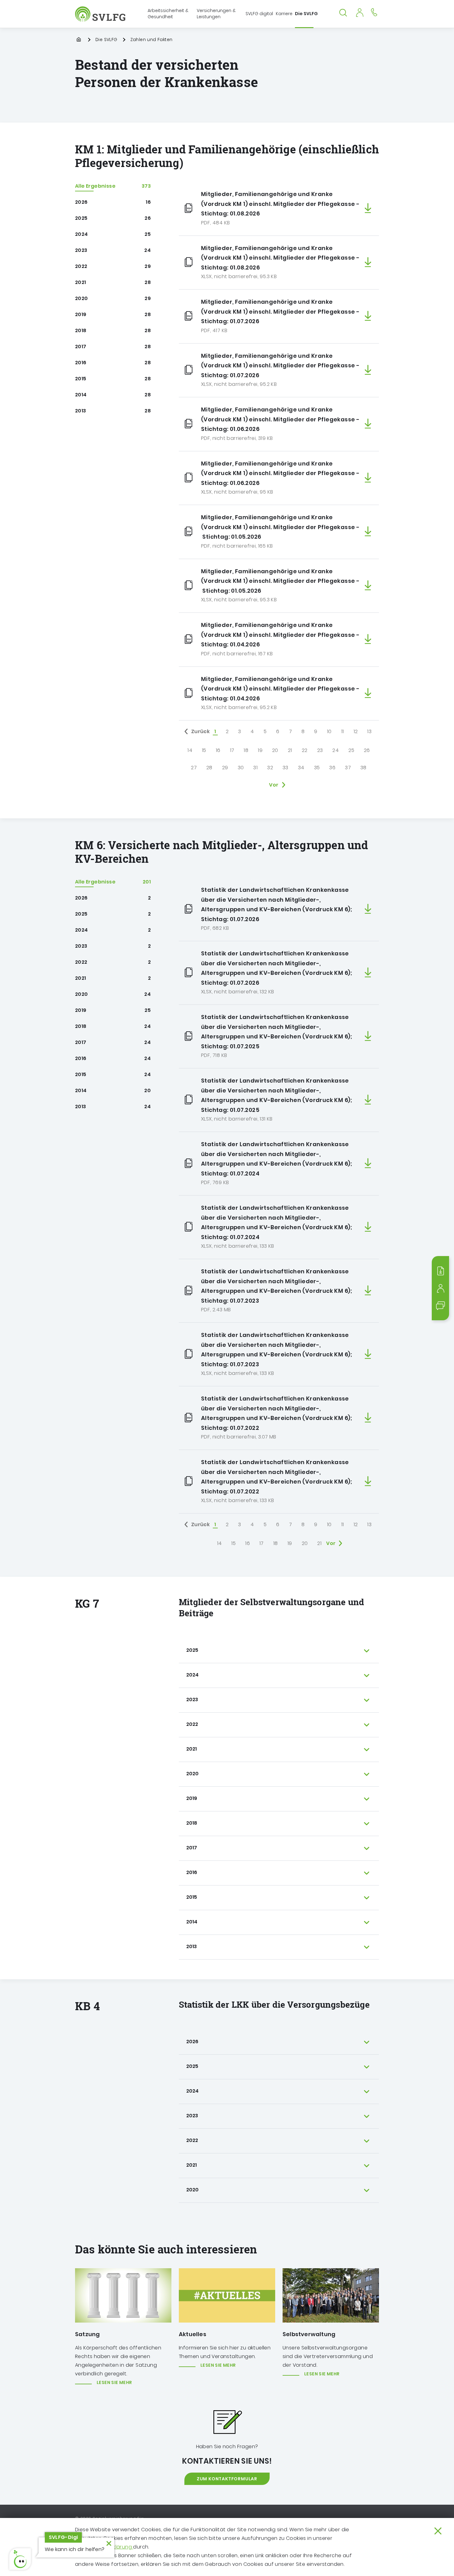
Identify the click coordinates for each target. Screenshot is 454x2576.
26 (367, 750)
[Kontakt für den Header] (374, 12)
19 (260, 750)
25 (351, 750)
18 (246, 750)
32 (270, 768)
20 (275, 750)
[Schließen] (438, 2531)
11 (343, 731)
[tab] (279, 1651)
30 (241, 768)
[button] (20, 2559)
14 (190, 750)
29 (225, 768)
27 (194, 768)
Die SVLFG (106, 40)
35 (317, 768)
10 (329, 731)
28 (209, 768)
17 (232, 750)
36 (332, 768)
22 (305, 750)
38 (364, 768)
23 (320, 750)
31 (255, 768)
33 (286, 768)
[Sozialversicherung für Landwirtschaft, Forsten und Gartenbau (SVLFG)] (101, 14)
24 (336, 750)
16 (218, 750)
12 (356, 731)
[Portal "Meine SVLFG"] (359, 12)
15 (204, 750)
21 (290, 750)
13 (369, 731)
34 (301, 768)
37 (348, 768)
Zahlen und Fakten (151, 40)
